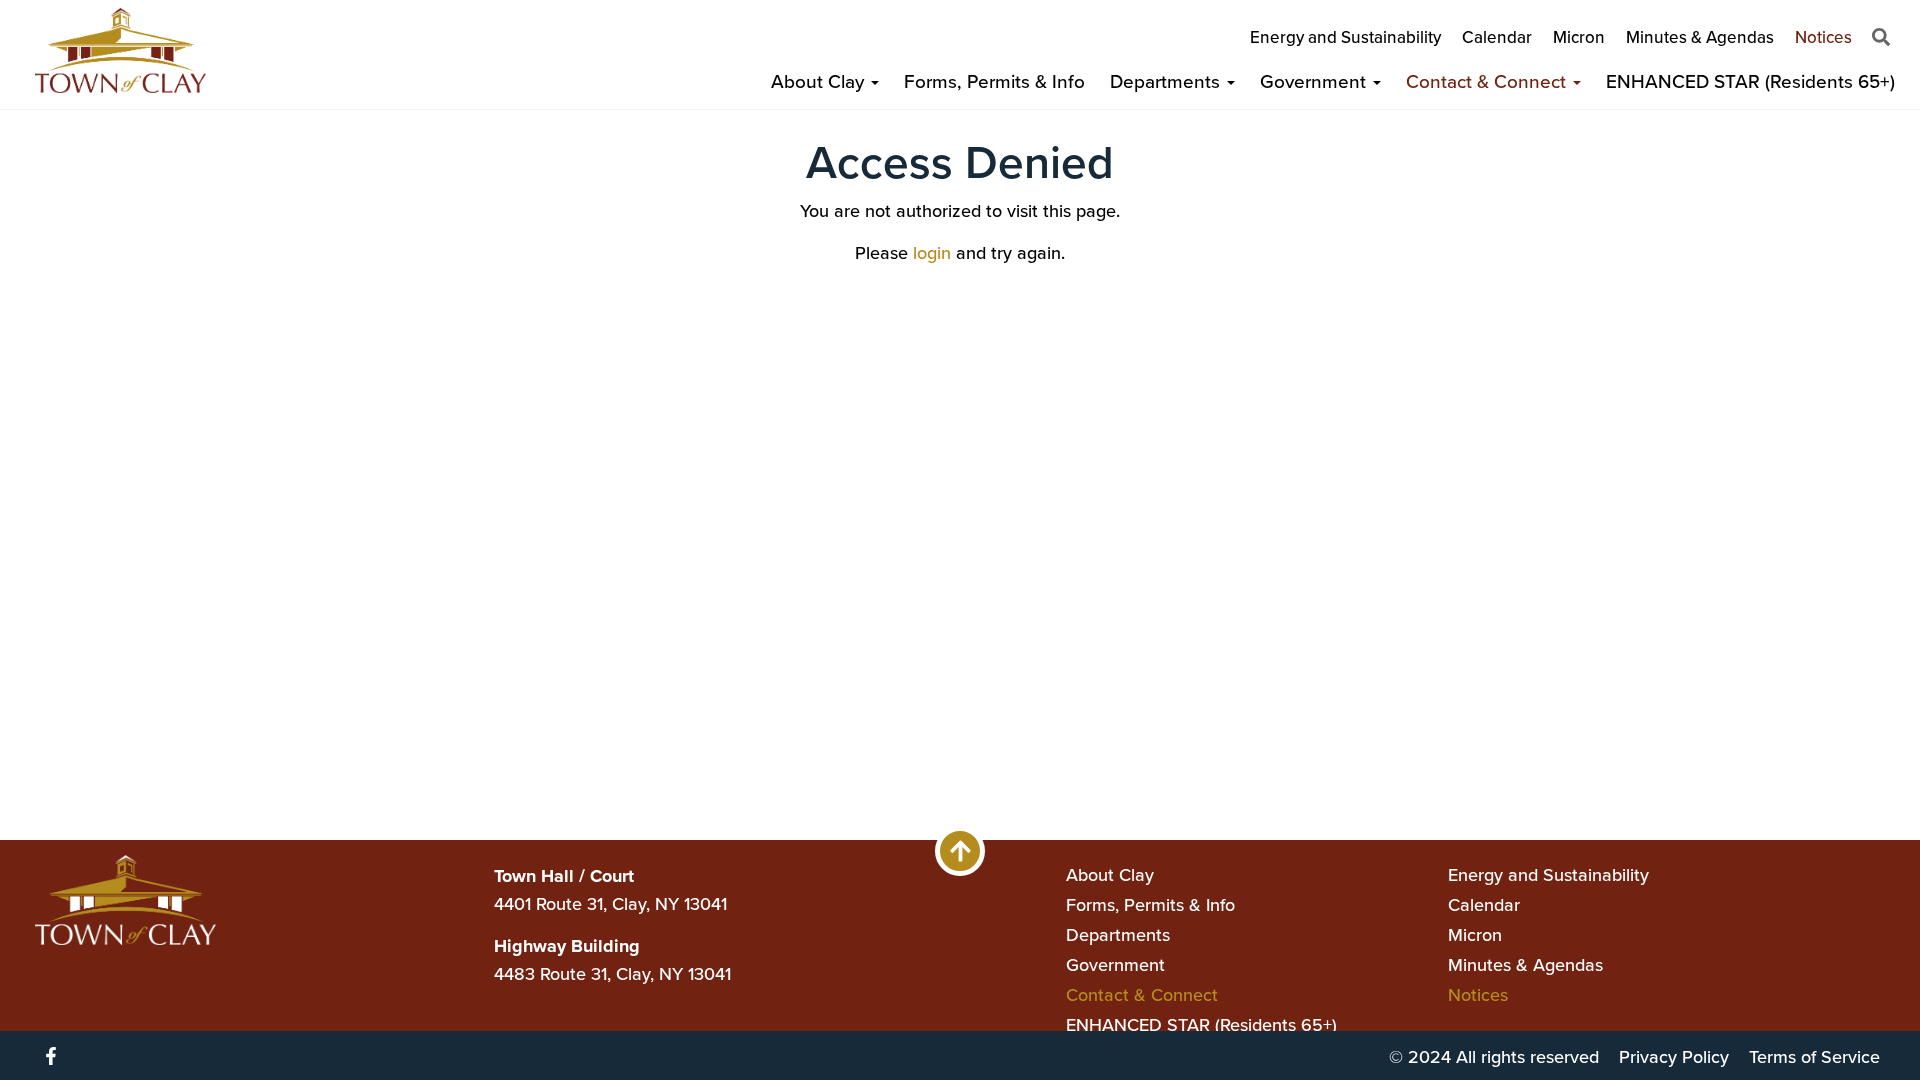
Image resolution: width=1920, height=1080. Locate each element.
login (932, 252)
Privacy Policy (1674, 1056)
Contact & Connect (1488, 80)
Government (1315, 80)
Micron (1579, 37)
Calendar (1497, 37)
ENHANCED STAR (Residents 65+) (1750, 80)
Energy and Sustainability (1345, 37)
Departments (1167, 80)
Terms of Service (1814, 1056)
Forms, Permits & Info (994, 80)
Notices (1823, 37)
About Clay (820, 80)
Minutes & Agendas (1700, 37)
